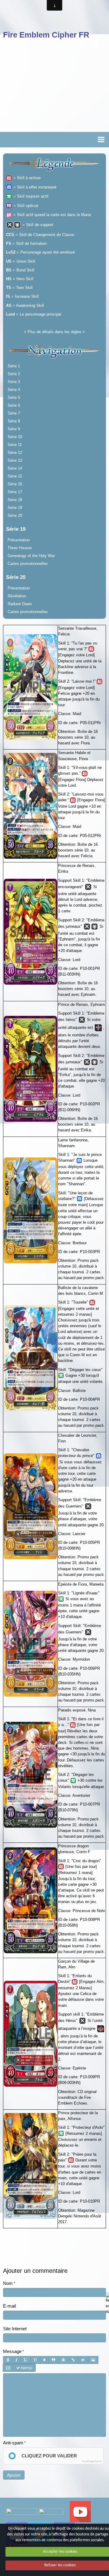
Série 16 (15, 484)
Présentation (19, 540)
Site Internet (15, 2329)
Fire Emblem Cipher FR (46, 35)
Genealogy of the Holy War (31, 556)
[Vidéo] (8, 2368)
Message (12, 2351)
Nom (8, 2283)
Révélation (17, 596)
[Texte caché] (83, 2360)
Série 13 (15, 460)
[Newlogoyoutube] (80, 2511)
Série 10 (15, 437)
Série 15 (15, 476)
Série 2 (14, 374)
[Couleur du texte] (44, 2360)
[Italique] (17, 2360)
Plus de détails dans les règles (54, 332)
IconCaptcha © (92, 2461)
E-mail (9, 2306)
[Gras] (8, 2360)
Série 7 (14, 413)
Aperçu (26, 2368)
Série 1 (14, 366)
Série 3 (14, 382)
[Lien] (73, 2360)
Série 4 (14, 390)
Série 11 (15, 445)
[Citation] (53, 2360)
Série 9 (14, 429)
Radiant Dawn (20, 604)
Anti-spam (13, 2443)
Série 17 (15, 492)
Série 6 (14, 405)
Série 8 (14, 421)
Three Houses (20, 548)
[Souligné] (25, 2360)
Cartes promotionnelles (28, 564)
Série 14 (15, 468)
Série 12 (15, 453)
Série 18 (15, 500)
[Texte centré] (63, 2360)
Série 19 (15, 508)
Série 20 (15, 515)
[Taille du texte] (35, 2360)
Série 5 (14, 397)
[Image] (93, 2360)
